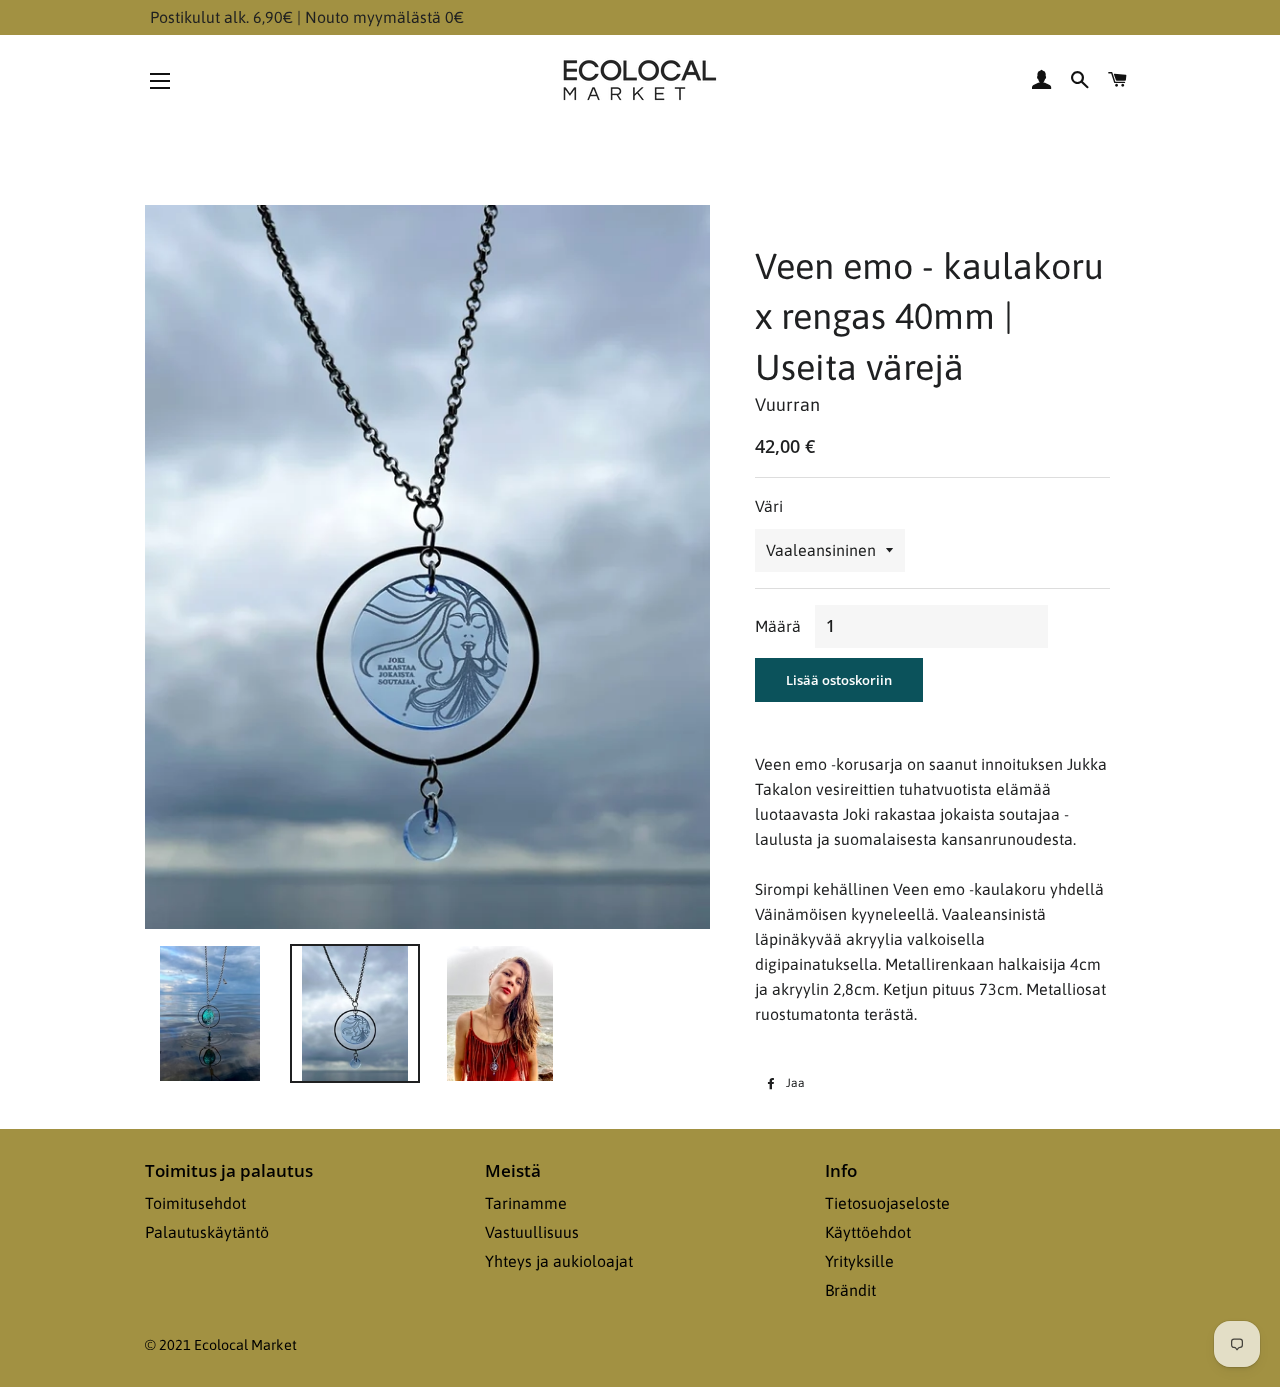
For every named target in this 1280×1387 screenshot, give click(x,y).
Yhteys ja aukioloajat (559, 1261)
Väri (769, 506)
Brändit (850, 1290)
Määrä (778, 626)
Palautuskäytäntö (207, 1232)
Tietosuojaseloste (887, 1203)
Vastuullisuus (532, 1232)
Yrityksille (859, 1261)
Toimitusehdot (195, 1203)
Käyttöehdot (868, 1232)
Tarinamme (526, 1203)
